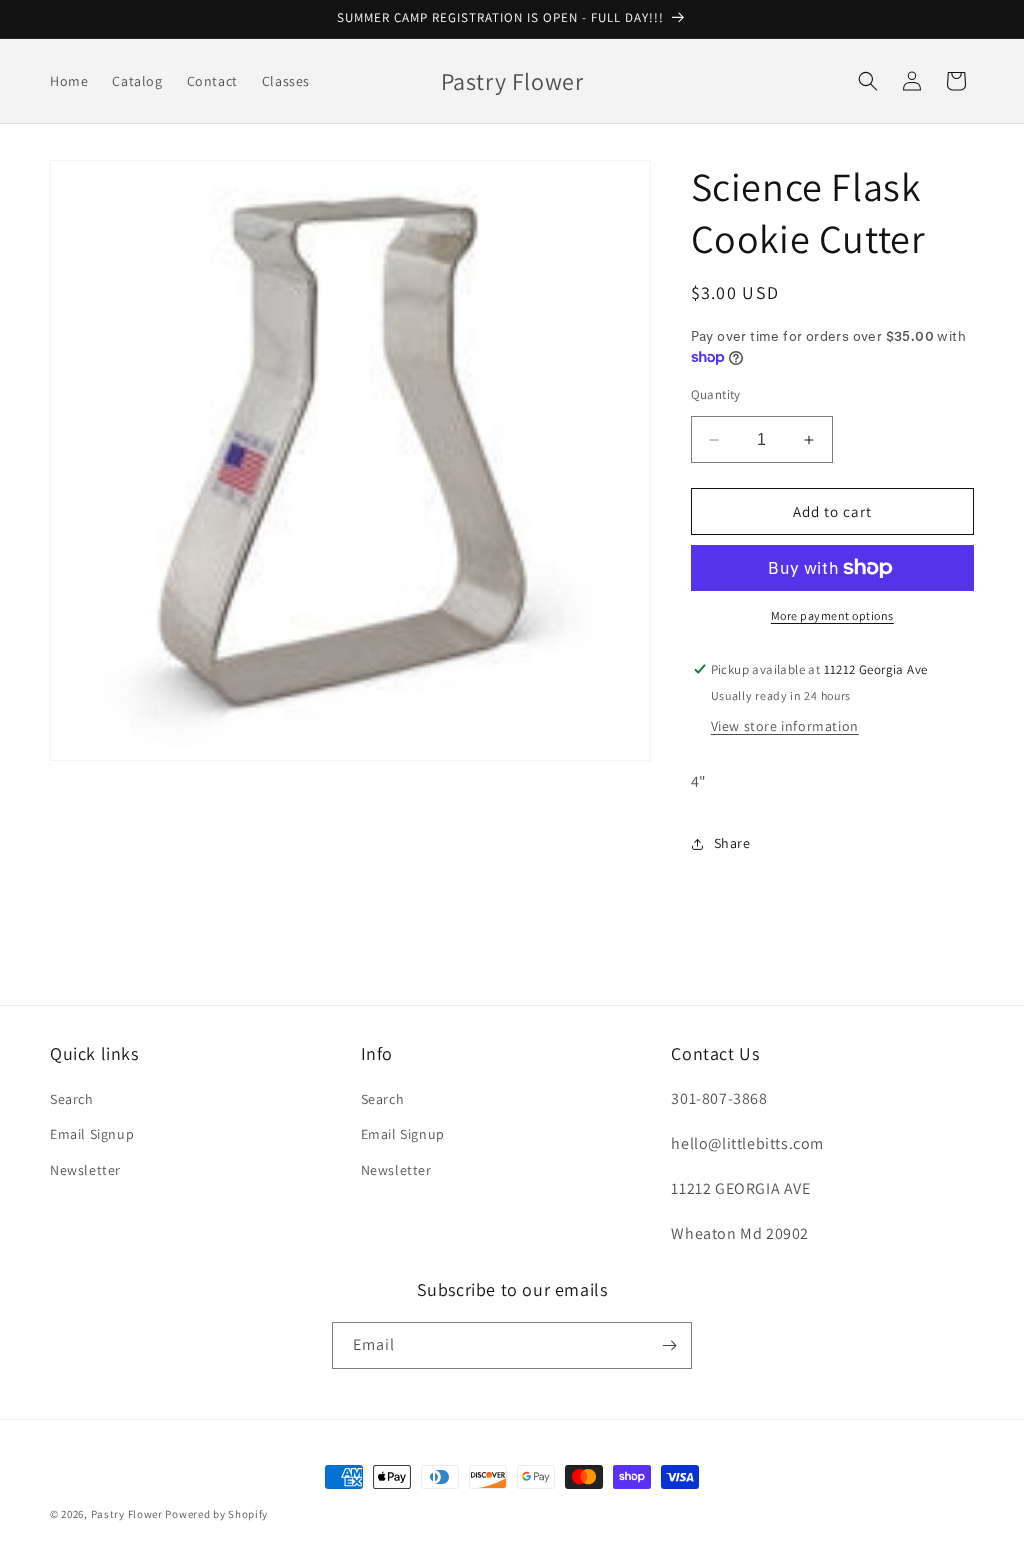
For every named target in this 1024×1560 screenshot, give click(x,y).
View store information (785, 726)
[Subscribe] (669, 1345)
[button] (868, 81)
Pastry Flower (127, 1514)
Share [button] (732, 843)
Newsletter (85, 1170)
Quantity (716, 394)
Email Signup (92, 1134)
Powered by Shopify (216, 1514)
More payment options (832, 615)
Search (72, 1099)
